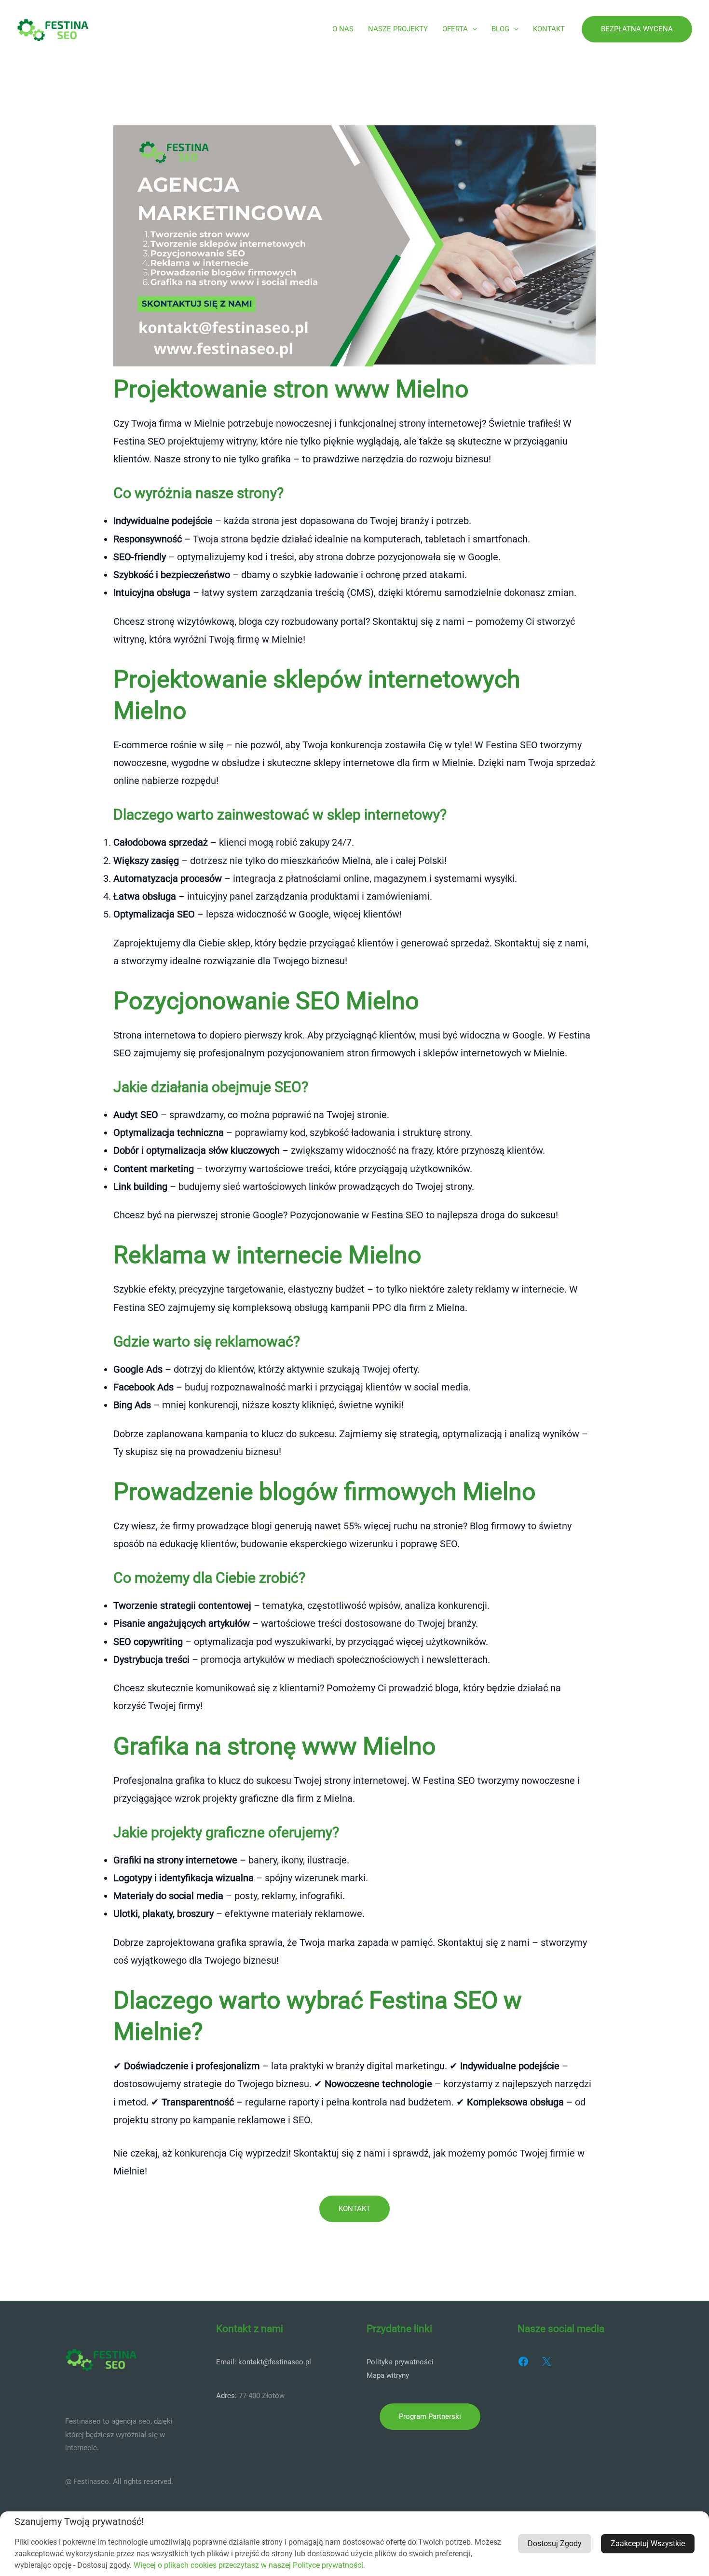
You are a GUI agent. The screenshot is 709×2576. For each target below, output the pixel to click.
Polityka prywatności (400, 2362)
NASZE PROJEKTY (398, 29)
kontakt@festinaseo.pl (275, 2362)
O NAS (343, 29)
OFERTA (455, 29)
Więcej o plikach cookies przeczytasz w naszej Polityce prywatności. (249, 2565)
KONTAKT (549, 29)
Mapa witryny (388, 2375)
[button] (472, 29)
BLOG (500, 29)
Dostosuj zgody (555, 2543)
